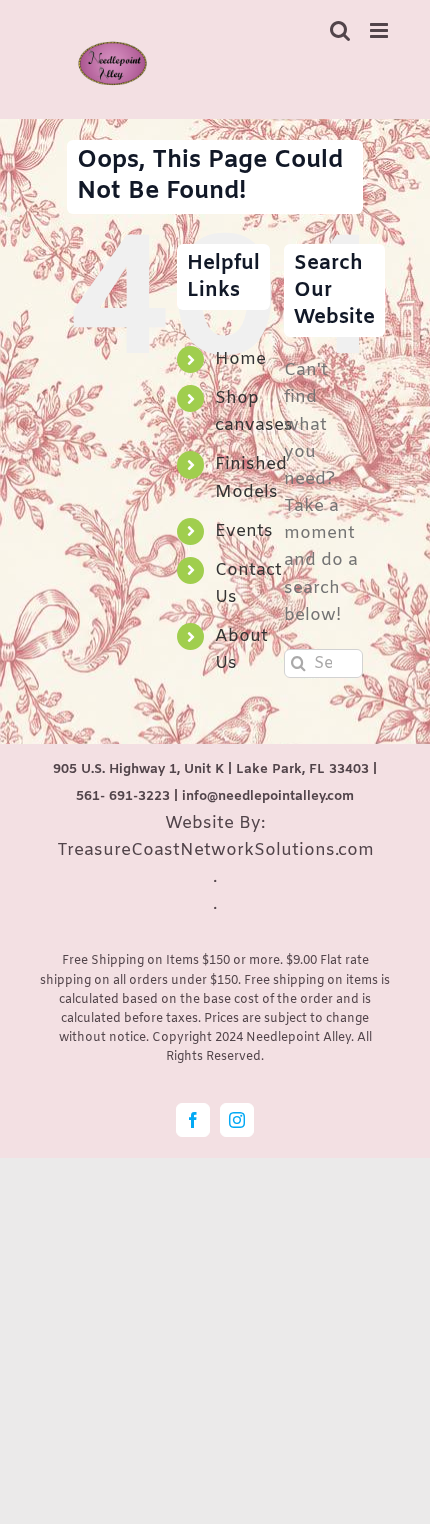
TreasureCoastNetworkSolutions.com (215, 850)
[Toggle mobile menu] (380, 30)
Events (244, 531)
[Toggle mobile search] (340, 30)
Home (240, 359)
